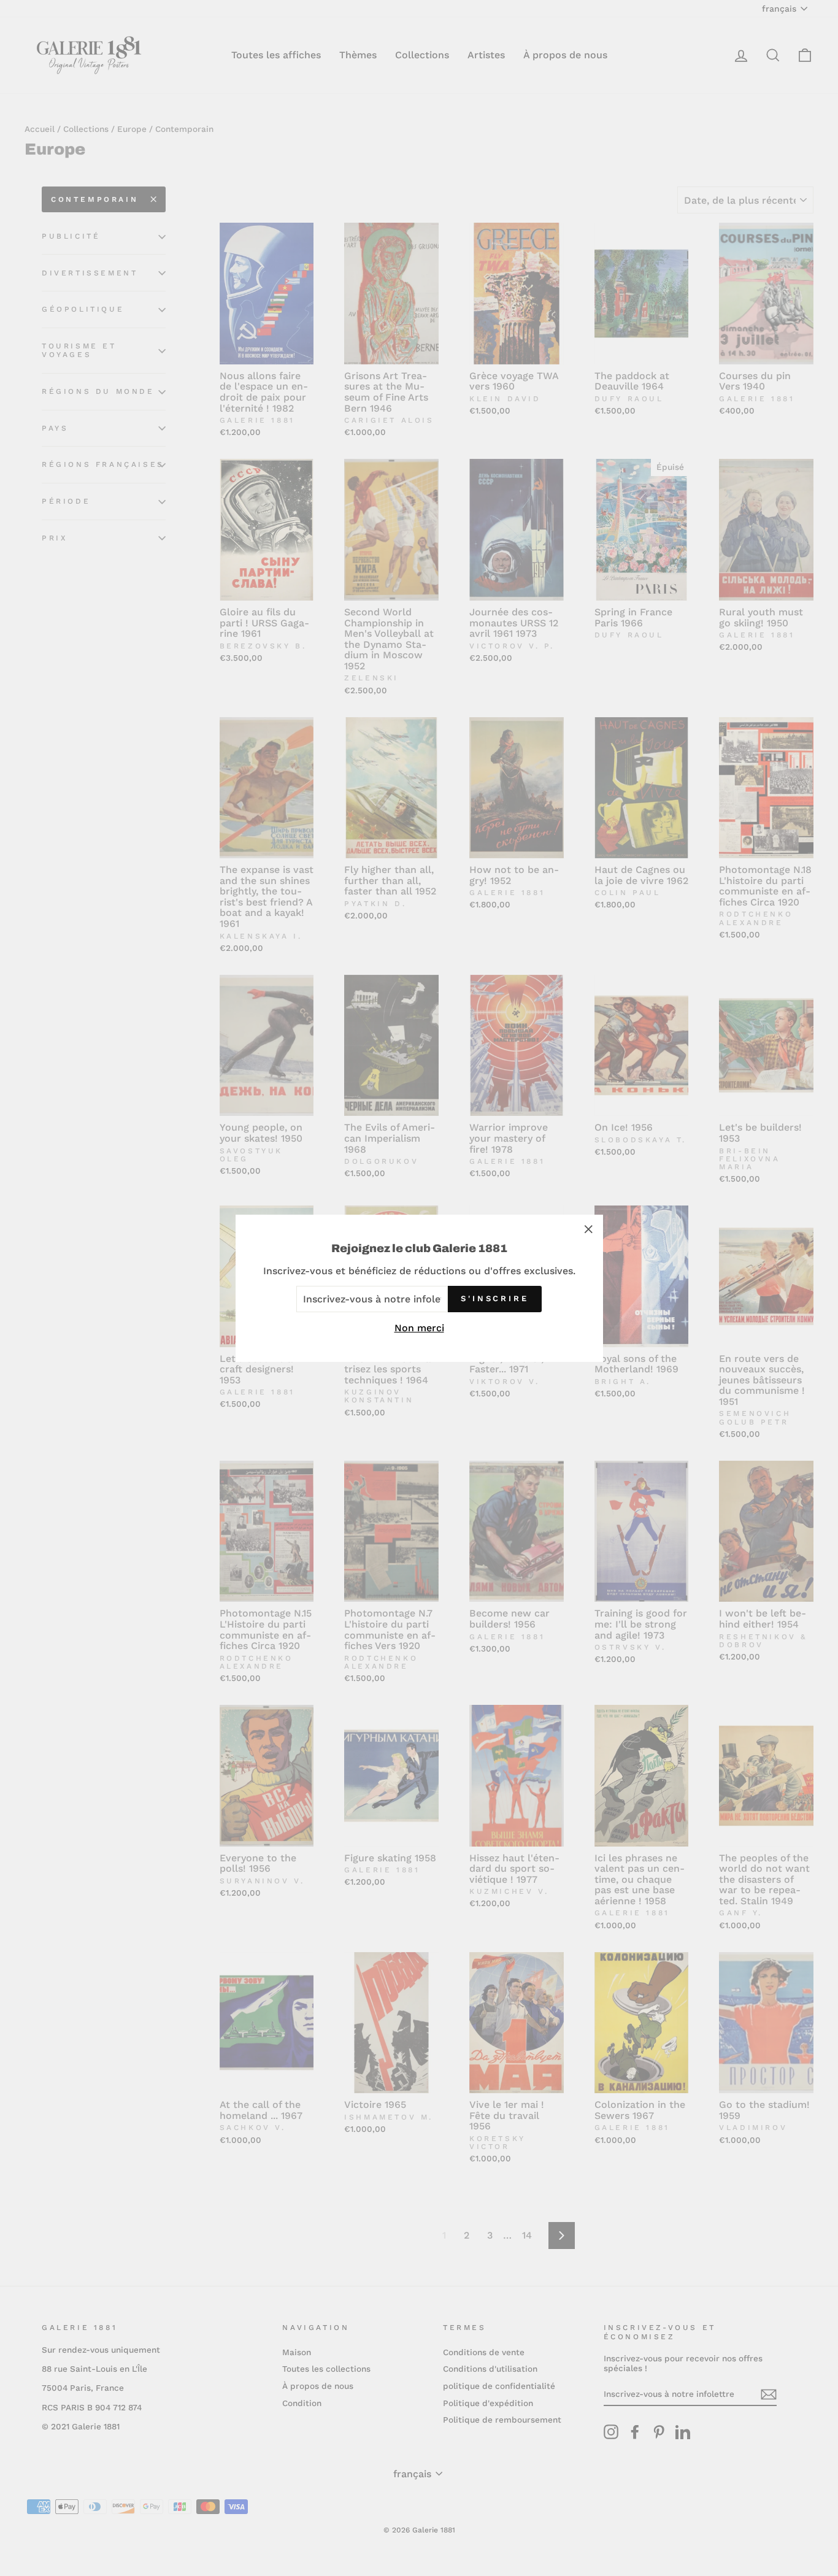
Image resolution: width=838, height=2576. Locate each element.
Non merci (419, 1327)
